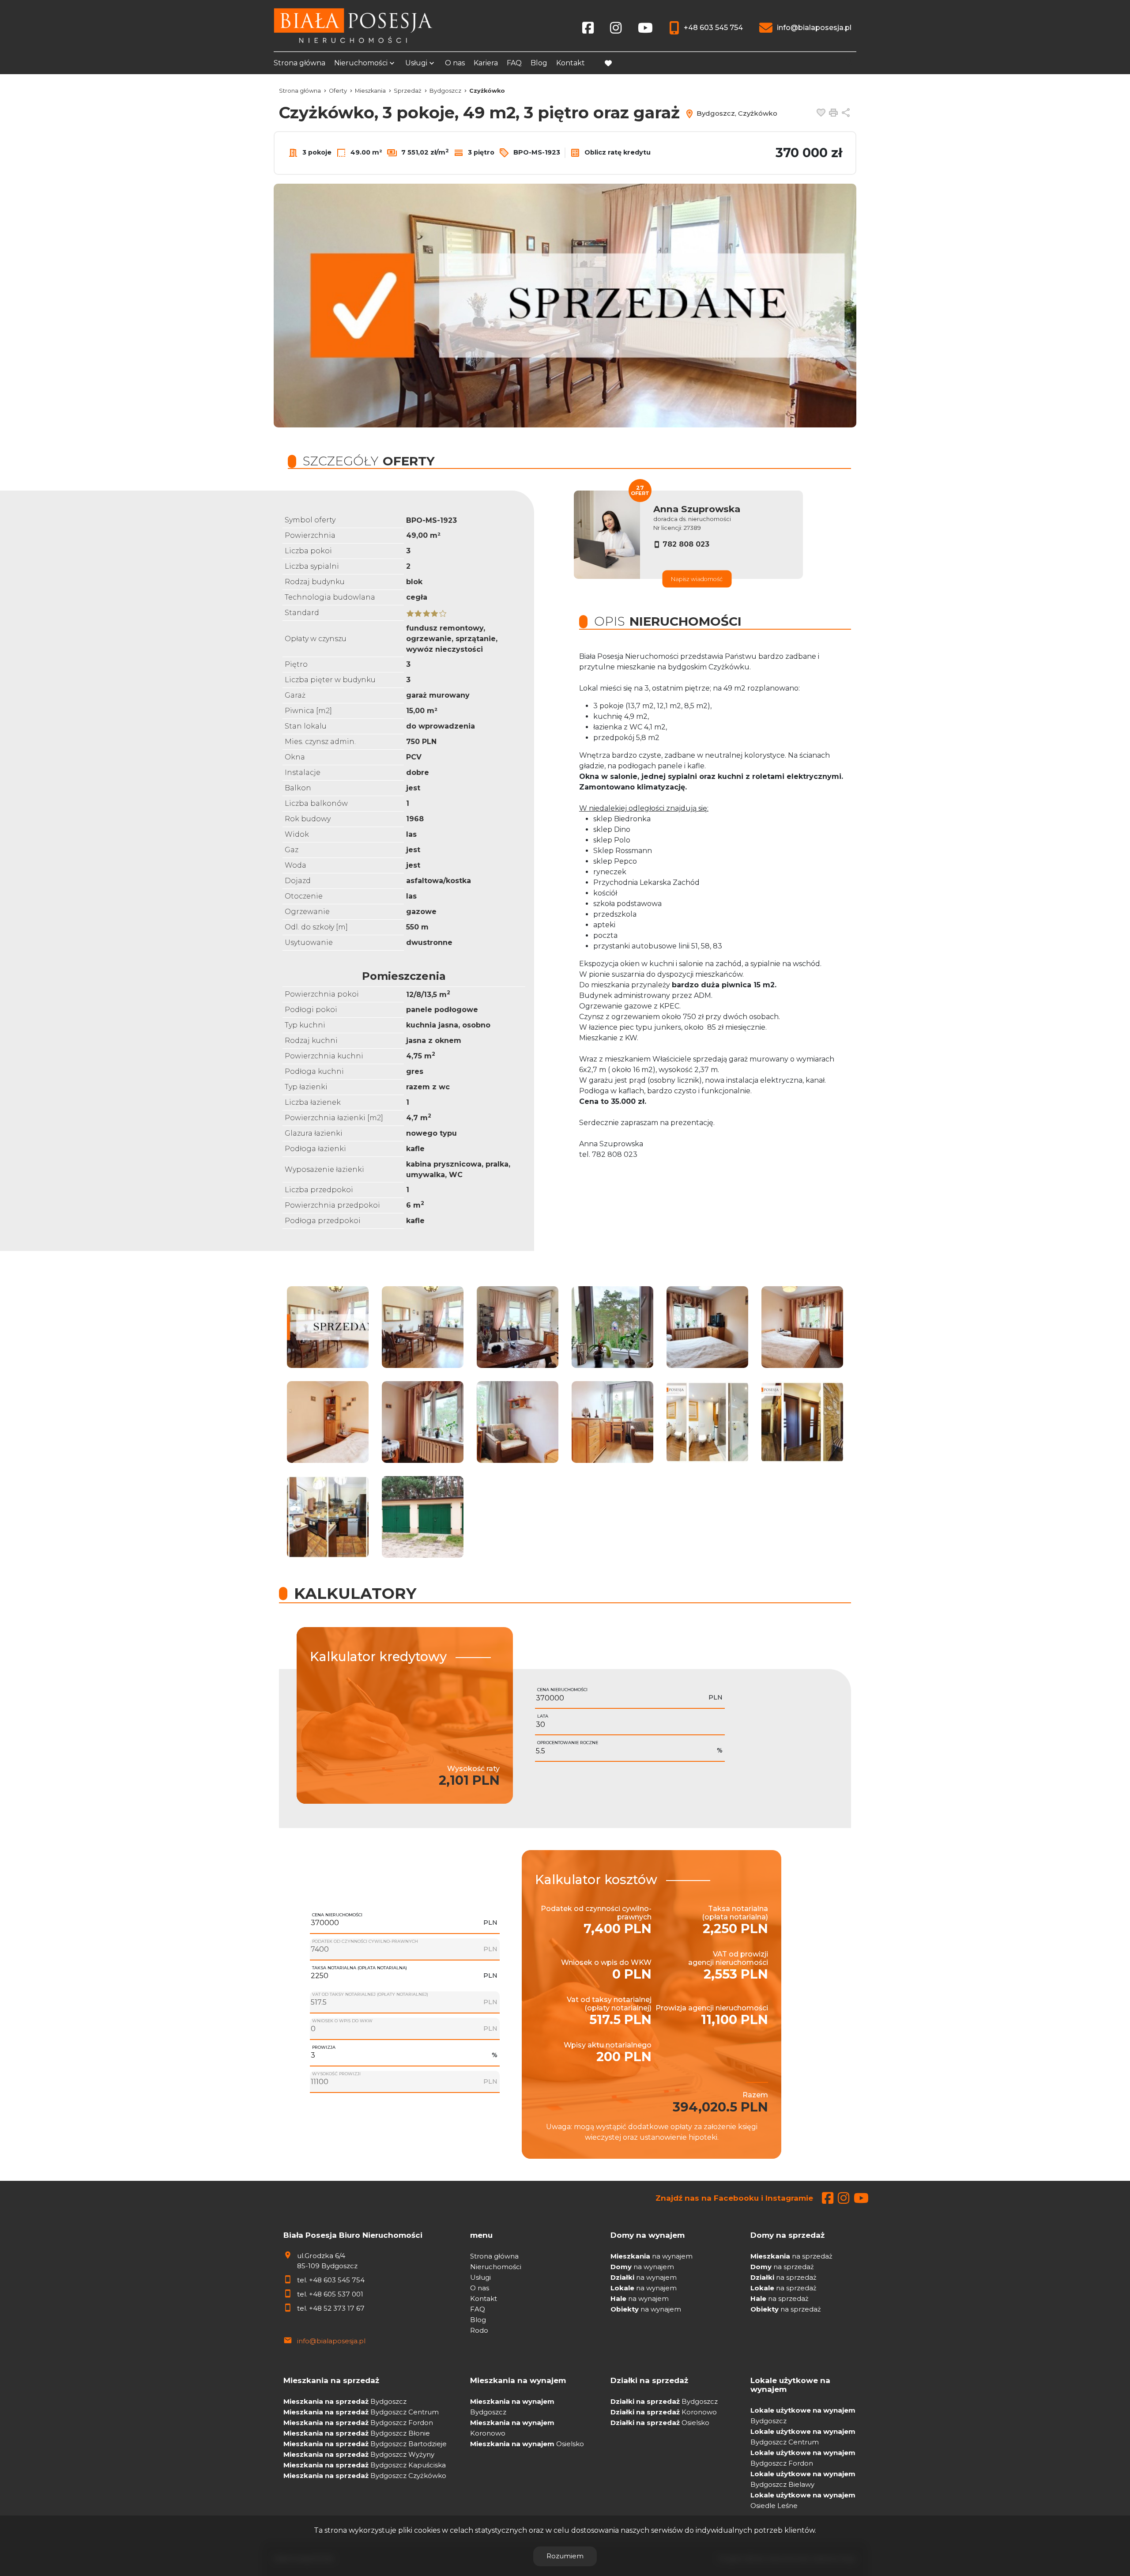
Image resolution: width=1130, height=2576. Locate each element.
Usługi (416, 63)
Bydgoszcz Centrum (361, 2412)
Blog (539, 63)
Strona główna (299, 63)
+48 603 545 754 (337, 2280)
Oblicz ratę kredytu (617, 152)
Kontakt (571, 63)
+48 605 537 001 (336, 2294)
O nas (455, 63)
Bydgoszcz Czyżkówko (365, 2476)
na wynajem (652, 2256)
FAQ (514, 63)
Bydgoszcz (345, 2401)
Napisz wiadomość (697, 579)
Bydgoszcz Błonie (357, 2433)
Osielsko (527, 2444)
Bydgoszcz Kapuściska (365, 2465)
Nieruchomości (361, 63)
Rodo (479, 2330)
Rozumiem (565, 2556)
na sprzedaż (791, 2256)
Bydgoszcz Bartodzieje (365, 2444)
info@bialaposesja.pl (331, 2341)
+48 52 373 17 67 (337, 2308)
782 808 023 (686, 544)
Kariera (486, 63)
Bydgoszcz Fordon (358, 2423)
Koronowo (664, 2412)
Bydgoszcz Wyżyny (359, 2454)
